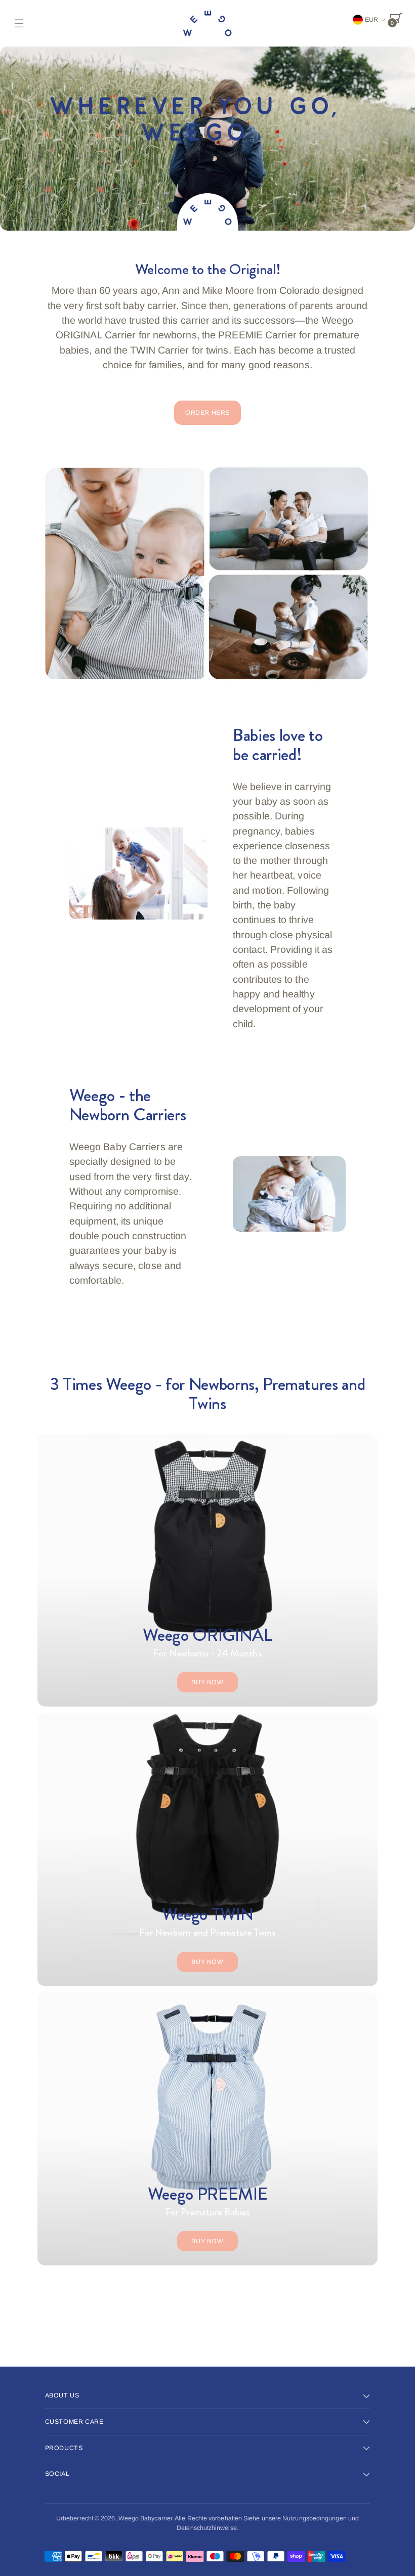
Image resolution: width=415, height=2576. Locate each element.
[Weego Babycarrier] (207, 23)
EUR (371, 20)
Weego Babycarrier (145, 2518)
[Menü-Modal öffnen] (19, 23)
